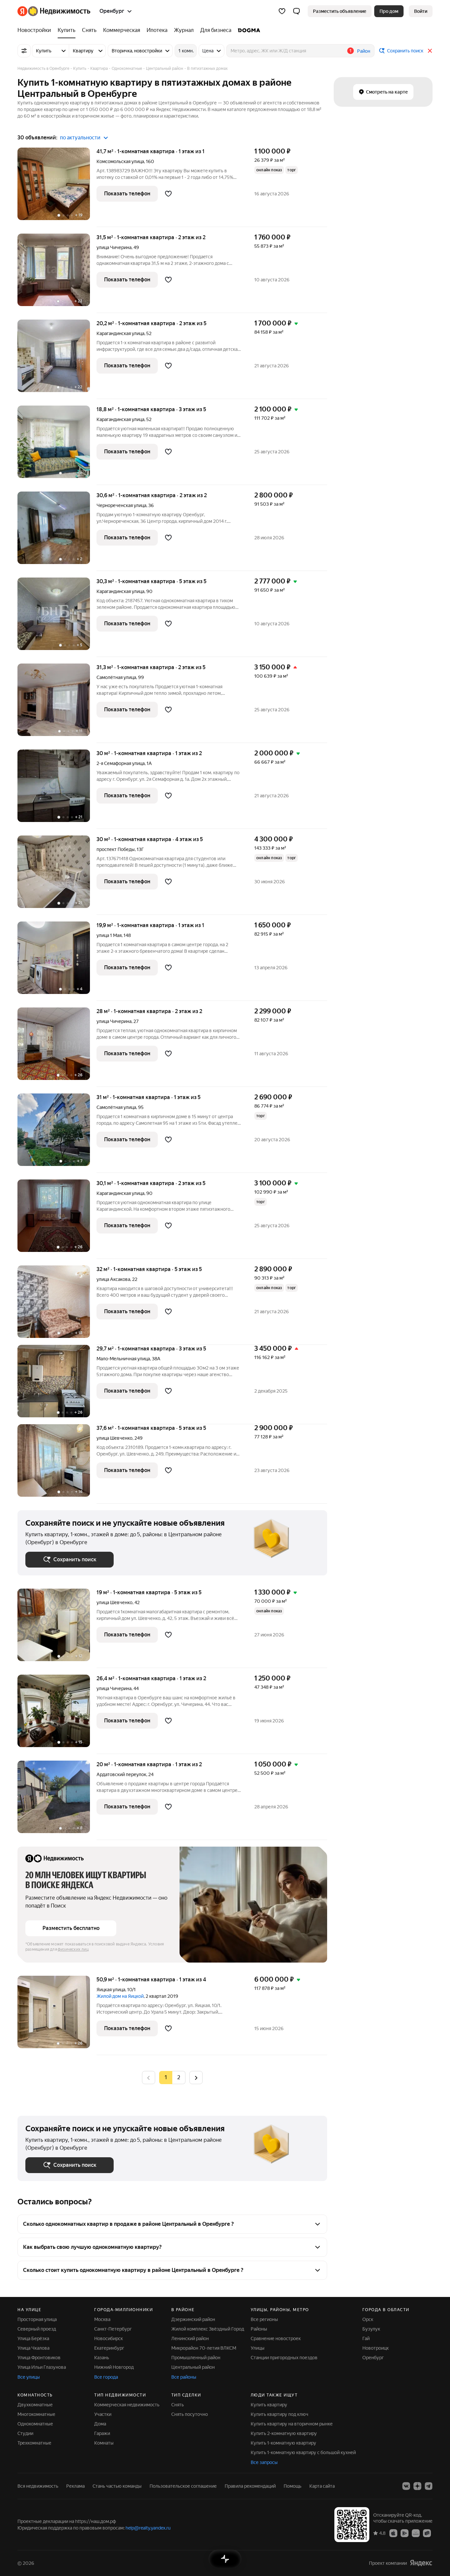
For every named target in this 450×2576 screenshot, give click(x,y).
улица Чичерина (114, 247)
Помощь (293, 2486)
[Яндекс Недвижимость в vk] (406, 2486)
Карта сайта (322, 2486)
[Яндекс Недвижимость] (54, 11)
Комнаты (104, 2443)
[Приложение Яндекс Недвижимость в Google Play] (405, 2533)
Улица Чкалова (33, 2348)
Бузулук (371, 2329)
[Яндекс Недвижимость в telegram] (429, 2486)
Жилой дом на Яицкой (120, 1996)
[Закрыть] (430, 51)
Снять (178, 2405)
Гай (366, 2338)
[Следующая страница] (196, 2077)
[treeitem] (36, 30)
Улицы (258, 2348)
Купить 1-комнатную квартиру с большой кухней (303, 2452)
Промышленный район (196, 2358)
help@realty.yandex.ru (148, 2528)
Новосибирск (109, 2338)
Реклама (75, 2486)
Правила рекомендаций (250, 2486)
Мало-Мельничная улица (123, 1359)
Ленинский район (190, 2338)
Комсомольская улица (120, 161)
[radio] (179, 2078)
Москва (102, 2319)
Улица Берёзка (33, 2338)
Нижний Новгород (114, 2367)
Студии (25, 2433)
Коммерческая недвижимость (127, 2405)
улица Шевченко (114, 1438)
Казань (102, 2358)
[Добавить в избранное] (168, 194)
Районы (259, 2329)
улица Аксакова (113, 1279)
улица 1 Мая (109, 935)
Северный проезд (37, 2329)
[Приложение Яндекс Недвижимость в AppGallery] (416, 2533)
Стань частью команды (117, 2486)
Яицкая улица (111, 1990)
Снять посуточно (190, 2414)
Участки (103, 2414)
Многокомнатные (36, 2414)
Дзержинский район (193, 2319)
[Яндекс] (421, 2563)
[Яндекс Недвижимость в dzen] (417, 2486)
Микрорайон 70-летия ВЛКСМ (204, 2348)
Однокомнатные (35, 2424)
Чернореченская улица (121, 505)
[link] (421, 11)
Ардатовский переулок (121, 1774)
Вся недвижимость (38, 2486)
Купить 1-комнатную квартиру (283, 2443)
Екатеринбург (109, 2348)
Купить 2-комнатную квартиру (284, 2433)
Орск (368, 2319)
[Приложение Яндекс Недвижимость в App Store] (393, 2533)
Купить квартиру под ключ (280, 2414)
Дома (100, 2424)
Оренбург (373, 2358)
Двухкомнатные (35, 2405)
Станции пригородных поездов (284, 2358)
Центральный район (193, 2367)
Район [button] (364, 51)
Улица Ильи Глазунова (42, 2367)
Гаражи (102, 2433)
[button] (296, 11)
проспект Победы (116, 849)
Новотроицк (376, 2348)
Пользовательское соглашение (183, 2486)
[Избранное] (282, 11)
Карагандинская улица (120, 333)
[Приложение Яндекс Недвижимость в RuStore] (427, 2533)
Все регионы (264, 2319)
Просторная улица (37, 2319)
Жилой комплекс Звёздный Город (208, 2329)
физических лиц (73, 1949)
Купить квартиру (269, 2405)
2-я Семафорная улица (121, 763)
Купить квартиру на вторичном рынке (292, 2424)
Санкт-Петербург (113, 2329)
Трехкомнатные (34, 2443)
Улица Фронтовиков (39, 2358)
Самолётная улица (116, 677)
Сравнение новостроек (276, 2338)
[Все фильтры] (24, 51)
